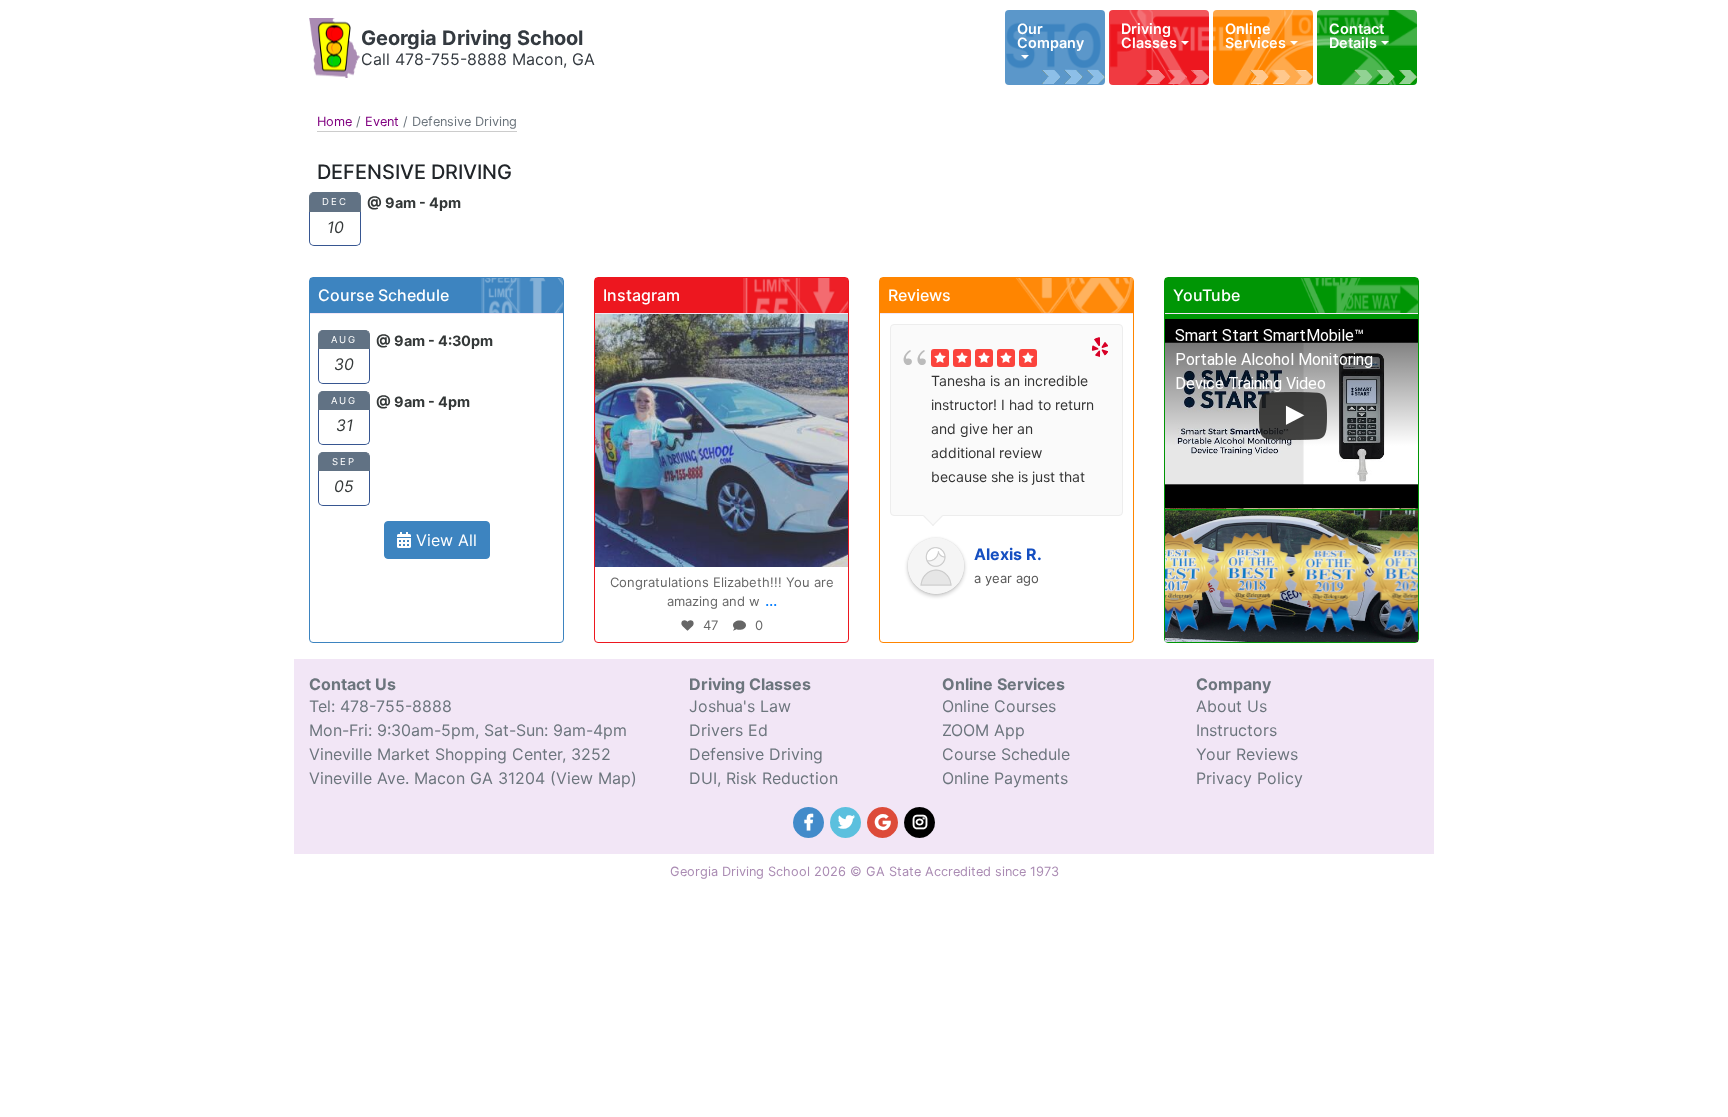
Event (382, 121)
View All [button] (444, 540)
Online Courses (999, 706)
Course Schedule (1006, 754)
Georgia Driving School (472, 38)
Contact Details (1356, 35)
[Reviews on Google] (885, 820)
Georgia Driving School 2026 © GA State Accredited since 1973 (864, 871)
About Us (1231, 706)
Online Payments (1005, 778)
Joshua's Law (740, 706)
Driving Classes (1149, 35)
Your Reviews (1247, 754)
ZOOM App (983, 730)
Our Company (1050, 35)
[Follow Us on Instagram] (920, 820)
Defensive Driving (756, 754)
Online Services (1255, 35)
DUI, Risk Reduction (763, 778)
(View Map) (593, 778)
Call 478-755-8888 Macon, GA (478, 59)
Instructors (1236, 730)
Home (334, 121)
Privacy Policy (1249, 778)
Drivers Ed (728, 730)
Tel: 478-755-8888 (380, 706)
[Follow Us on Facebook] (811, 820)
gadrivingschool (718, 332)
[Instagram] (823, 542)
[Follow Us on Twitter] (848, 820)
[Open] (721, 440)
